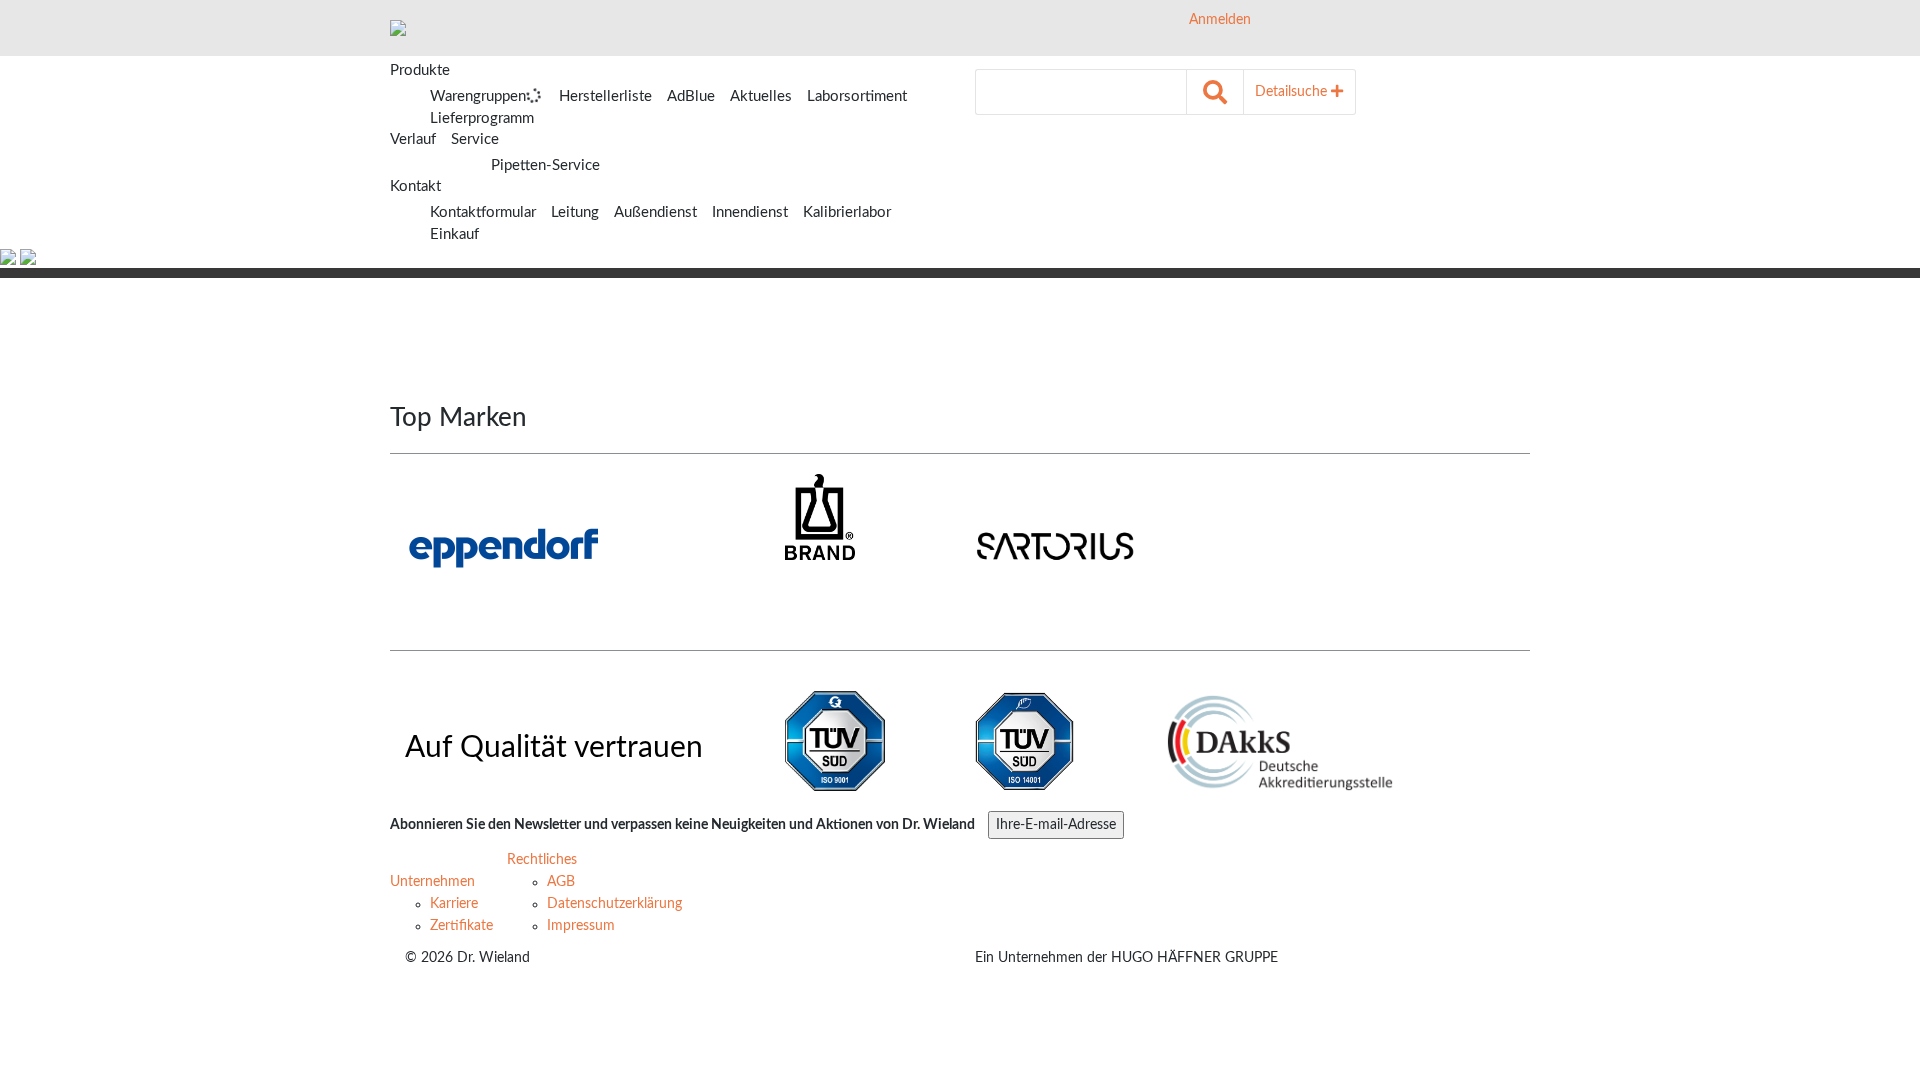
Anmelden (1218, 20)
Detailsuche (1293, 92)
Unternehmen (432, 882)
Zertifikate (461, 926)
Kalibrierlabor (847, 212)
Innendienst (750, 212)
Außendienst (655, 212)
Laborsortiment (857, 96)
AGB (561, 882)
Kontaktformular (483, 212)
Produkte (420, 70)
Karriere (454, 904)
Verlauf (413, 139)
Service (475, 139)
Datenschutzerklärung (614, 904)
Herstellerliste (605, 96)
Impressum (581, 926)
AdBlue (691, 96)
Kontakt (415, 186)
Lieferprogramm (482, 118)
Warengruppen (478, 96)
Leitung (575, 212)
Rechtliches (542, 860)
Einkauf (454, 234)
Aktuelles (761, 96)
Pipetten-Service (545, 165)
